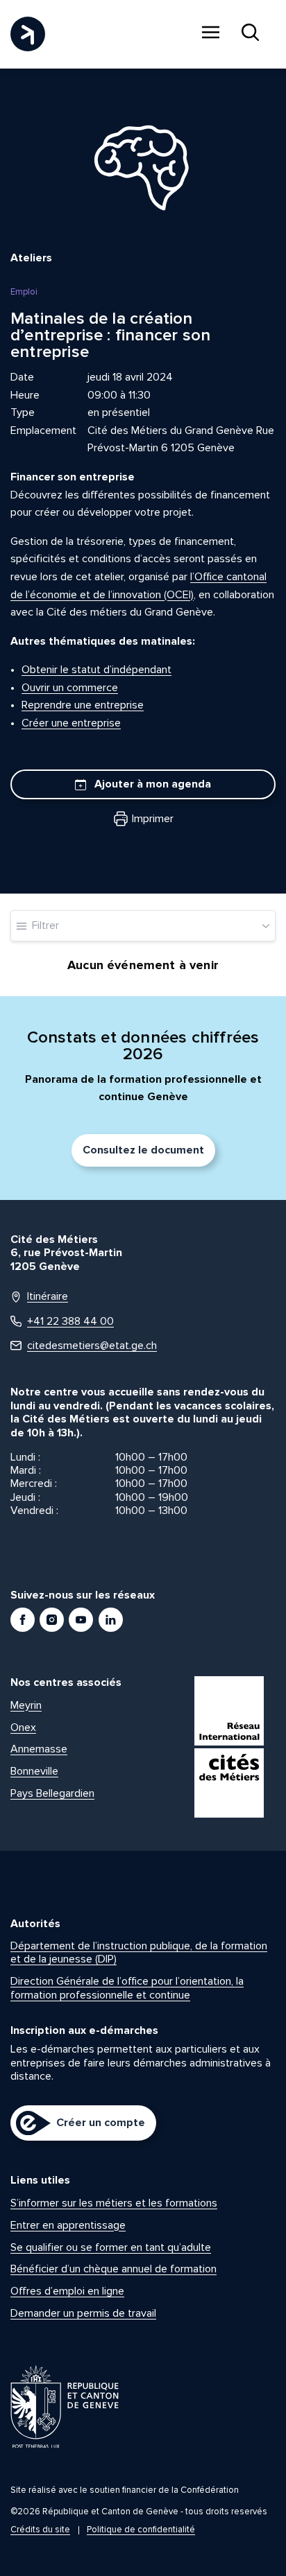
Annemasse (39, 1749)
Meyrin (26, 1705)
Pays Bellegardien (52, 1793)
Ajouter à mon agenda (151, 784)
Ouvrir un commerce (70, 688)
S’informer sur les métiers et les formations (114, 2203)
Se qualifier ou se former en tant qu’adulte (111, 2247)
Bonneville (34, 1771)
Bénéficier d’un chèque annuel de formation (113, 2269)
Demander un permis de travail (83, 2313)
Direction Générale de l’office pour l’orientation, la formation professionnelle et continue (127, 1988)
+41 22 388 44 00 (70, 1322)
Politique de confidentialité (141, 2530)
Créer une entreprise (71, 723)
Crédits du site (40, 2530)
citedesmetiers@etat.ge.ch (92, 1346)
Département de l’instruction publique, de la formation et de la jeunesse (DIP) (139, 1952)
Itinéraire (48, 1297)
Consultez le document (143, 1150)
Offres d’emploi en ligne (67, 2291)
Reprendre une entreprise (83, 705)
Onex (23, 1728)
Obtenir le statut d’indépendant (96, 670)
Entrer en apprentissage (68, 2225)
